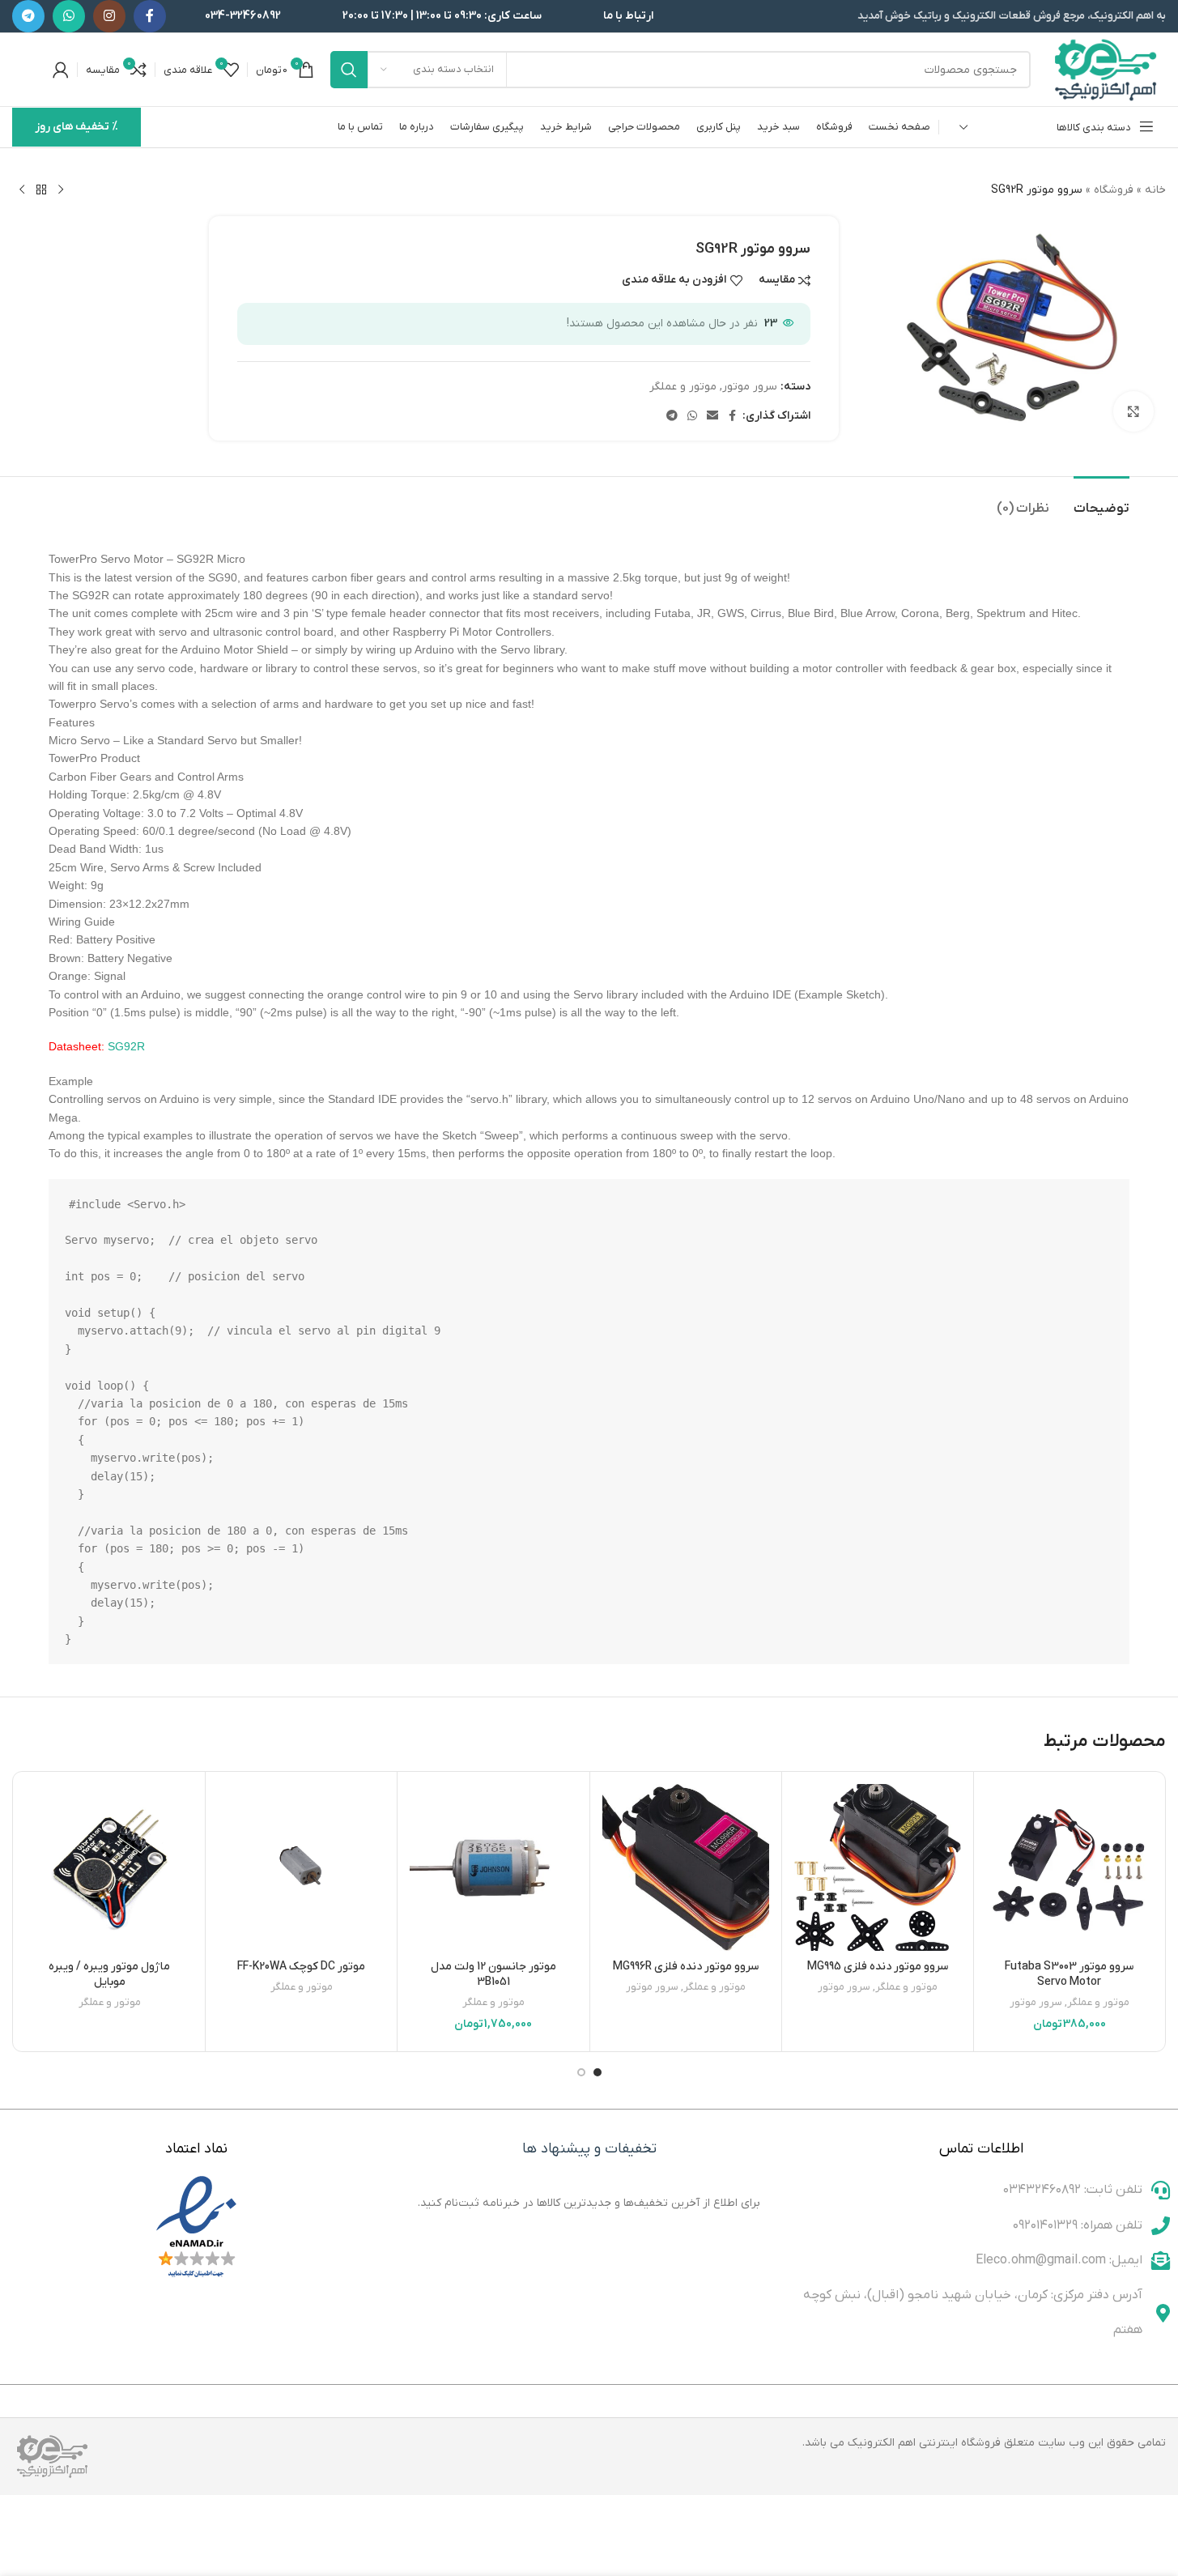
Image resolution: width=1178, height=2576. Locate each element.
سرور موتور (750, 387)
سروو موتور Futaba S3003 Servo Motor (1069, 1975)
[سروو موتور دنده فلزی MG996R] (686, 1867)
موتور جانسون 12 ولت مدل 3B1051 (493, 1975)
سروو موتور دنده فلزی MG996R (686, 1967)
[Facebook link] (150, 16)
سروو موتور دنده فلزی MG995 (878, 1967)
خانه (1155, 190)
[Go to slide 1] (598, 2072)
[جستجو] (349, 70)
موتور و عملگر (683, 387)
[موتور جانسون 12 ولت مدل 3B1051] (493, 1867)
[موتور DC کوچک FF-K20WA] (301, 1867)
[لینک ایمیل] (712, 417)
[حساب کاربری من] (61, 70)
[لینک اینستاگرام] (109, 16)
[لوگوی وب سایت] (1106, 69)
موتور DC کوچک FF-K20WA (301, 1967)
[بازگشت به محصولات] (41, 190)
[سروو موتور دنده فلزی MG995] (878, 1867)
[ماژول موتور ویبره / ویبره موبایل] (109, 1867)
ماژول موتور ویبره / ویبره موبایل (109, 1975)
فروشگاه (1114, 190)
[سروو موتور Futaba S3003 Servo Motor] (1070, 1867)
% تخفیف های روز (77, 127)
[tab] (1101, 501)
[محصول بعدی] (22, 190)
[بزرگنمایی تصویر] (1133, 411)
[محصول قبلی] (61, 190)
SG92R (126, 1046)
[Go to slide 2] (581, 2072)
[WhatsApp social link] (69, 16)
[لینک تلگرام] (28, 16)
